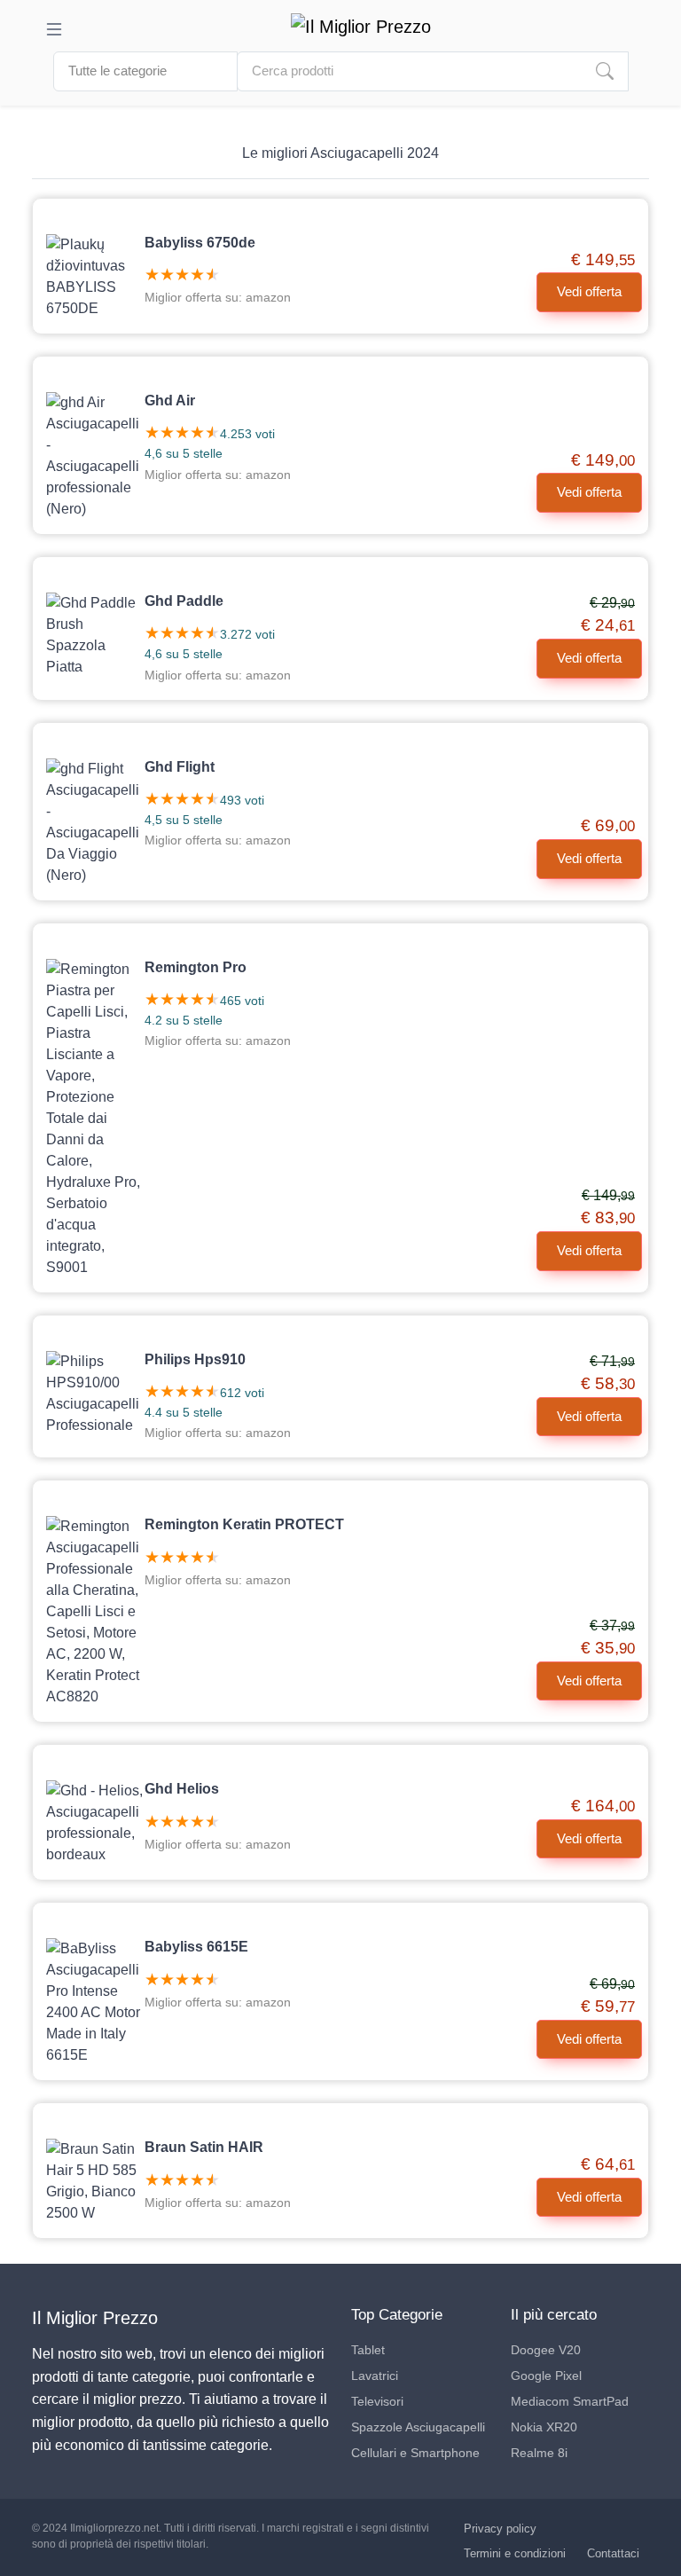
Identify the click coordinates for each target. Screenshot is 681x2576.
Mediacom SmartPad (570, 2401)
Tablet (368, 2350)
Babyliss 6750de (200, 243)
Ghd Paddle (184, 601)
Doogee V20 (546, 2350)
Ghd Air (170, 401)
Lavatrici (375, 2376)
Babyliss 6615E (196, 1947)
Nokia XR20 (544, 2427)
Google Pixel (546, 2376)
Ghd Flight (180, 767)
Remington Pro (196, 967)
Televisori (377, 2401)
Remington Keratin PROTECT (244, 1524)
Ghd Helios (182, 1789)
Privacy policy (500, 2529)
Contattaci (613, 2553)
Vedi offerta (589, 291)
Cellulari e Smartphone (415, 2453)
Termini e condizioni (515, 2553)
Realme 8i (539, 2453)
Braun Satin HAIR (204, 2147)
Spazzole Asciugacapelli (418, 2427)
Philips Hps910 (195, 1359)
